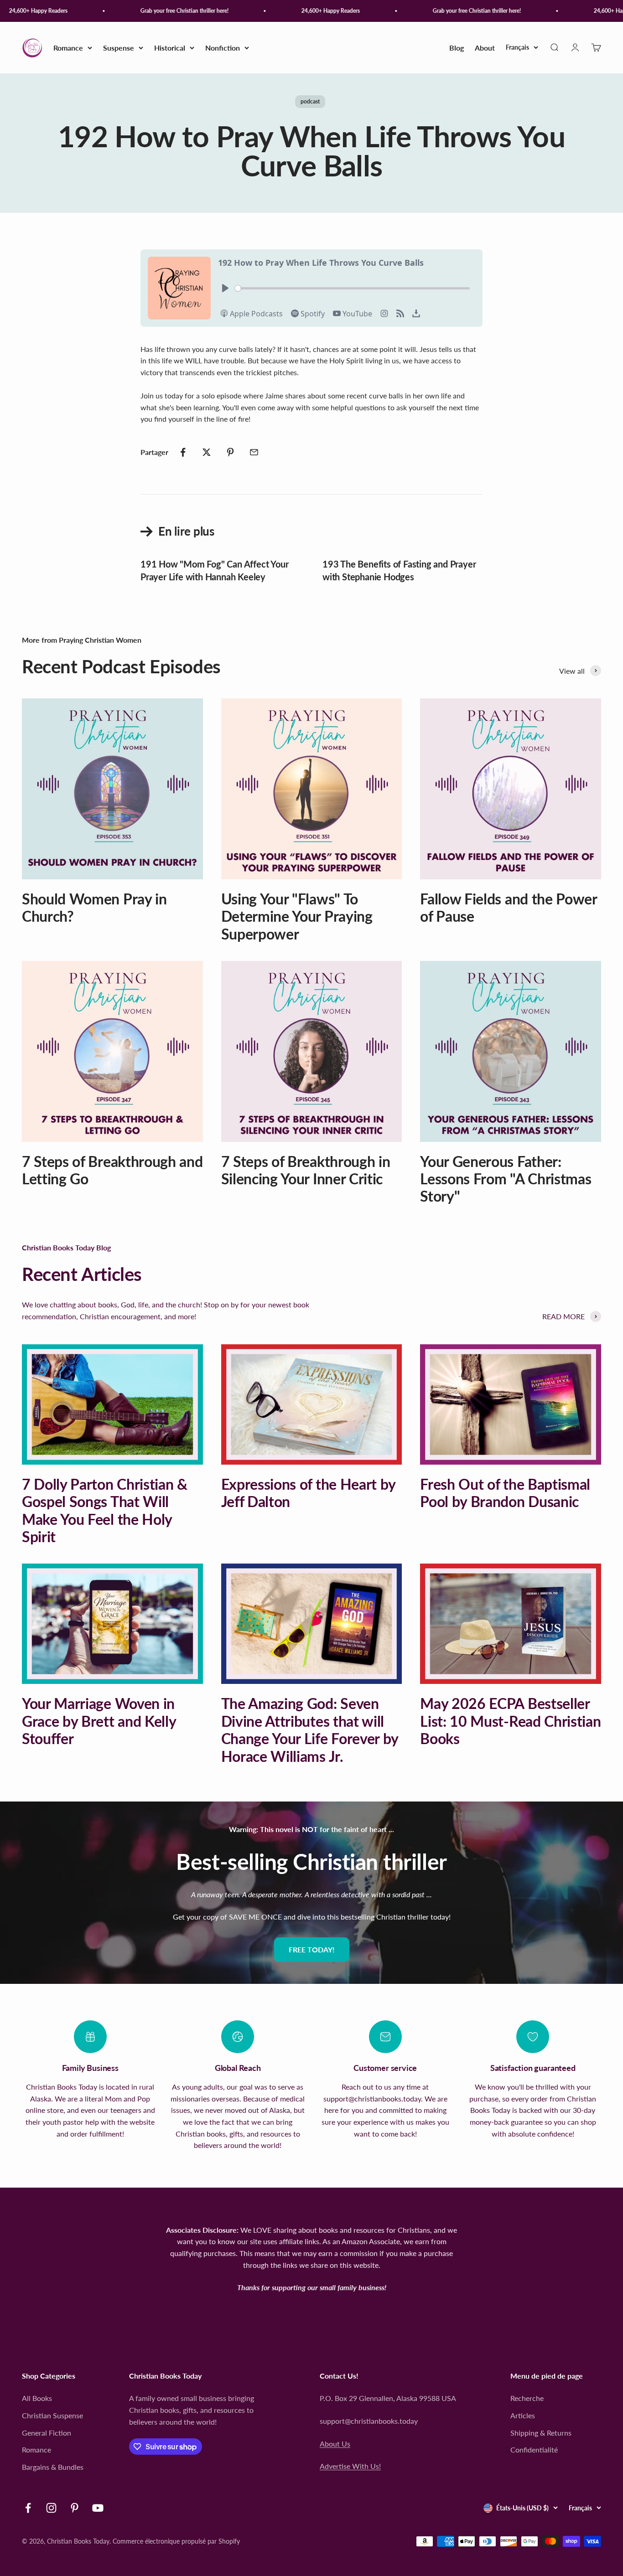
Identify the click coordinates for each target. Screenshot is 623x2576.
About (485, 48)
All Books (37, 2398)
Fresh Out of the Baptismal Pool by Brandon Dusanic (505, 1493)
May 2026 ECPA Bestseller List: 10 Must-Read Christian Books (510, 1721)
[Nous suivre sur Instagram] (51, 2508)
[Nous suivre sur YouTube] (98, 2508)
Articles (523, 2415)
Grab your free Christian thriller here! (162, 11)
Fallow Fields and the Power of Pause (508, 907)
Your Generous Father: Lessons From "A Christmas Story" (506, 1179)
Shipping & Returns (541, 2433)
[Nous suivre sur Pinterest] (75, 2508)
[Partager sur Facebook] (183, 452)
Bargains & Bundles (53, 2467)
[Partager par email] (254, 452)
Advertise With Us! (350, 2466)
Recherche (527, 2398)
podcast (310, 101)
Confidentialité (534, 2450)
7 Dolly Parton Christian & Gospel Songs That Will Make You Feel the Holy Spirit (105, 1510)
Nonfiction (223, 48)
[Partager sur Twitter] (207, 452)
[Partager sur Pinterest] (230, 452)
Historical (170, 48)
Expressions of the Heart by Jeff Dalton (308, 1493)
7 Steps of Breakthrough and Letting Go (112, 1170)
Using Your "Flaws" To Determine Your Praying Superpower (297, 916)
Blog (457, 48)
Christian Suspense (52, 2415)
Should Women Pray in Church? (94, 907)
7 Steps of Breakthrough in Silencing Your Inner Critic (306, 1170)
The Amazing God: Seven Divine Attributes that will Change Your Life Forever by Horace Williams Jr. (310, 1729)
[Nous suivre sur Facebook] (28, 2508)
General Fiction (47, 2433)
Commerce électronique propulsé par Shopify (176, 2541)
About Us (335, 2444)
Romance (68, 48)
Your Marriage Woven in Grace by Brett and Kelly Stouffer (99, 1721)
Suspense (119, 48)
